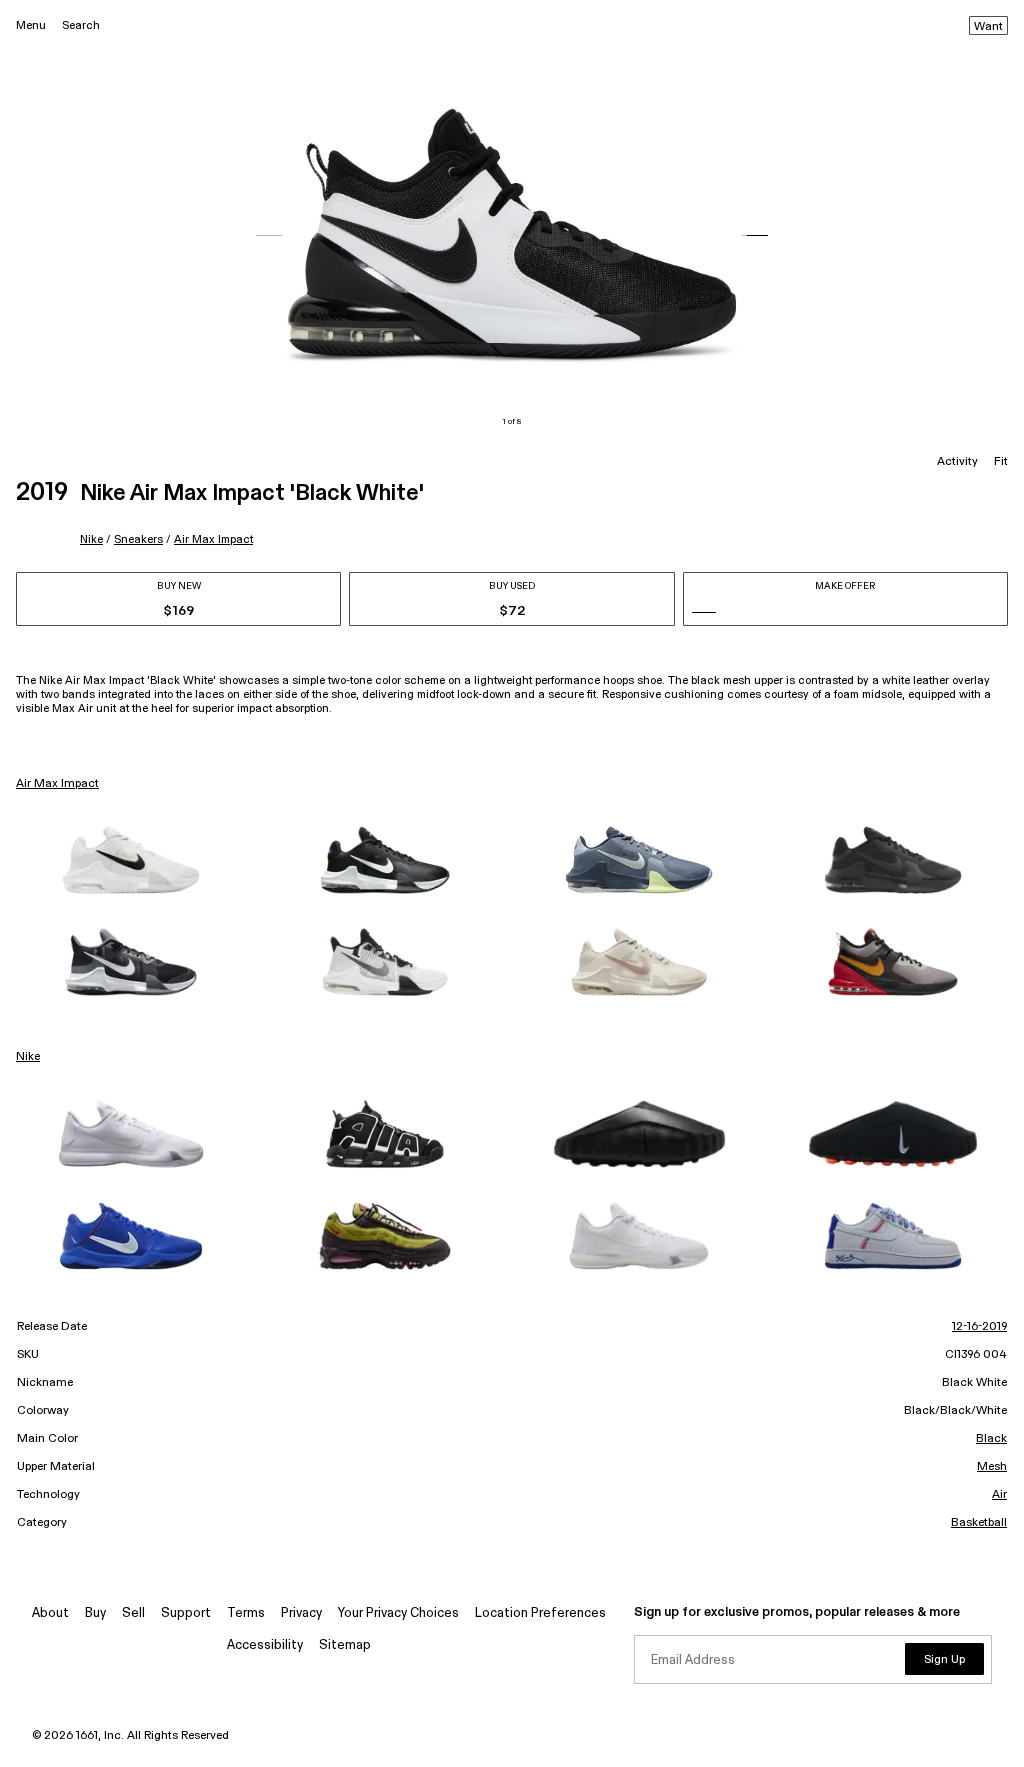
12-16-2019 (979, 1327)
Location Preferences (540, 1613)
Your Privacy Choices (398, 1613)
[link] (131, 860)
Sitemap (345, 1645)
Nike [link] (28, 1057)
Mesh (992, 1467)
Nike (91, 539)
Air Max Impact (213, 539)
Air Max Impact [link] (57, 784)
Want (988, 27)
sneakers (138, 539)
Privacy (301, 1613)
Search (81, 25)
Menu (31, 25)
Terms (246, 1613)
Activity (957, 462)
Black (991, 1439)
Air (999, 1495)
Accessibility (265, 1645)
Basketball (979, 1523)
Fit (1001, 462)
